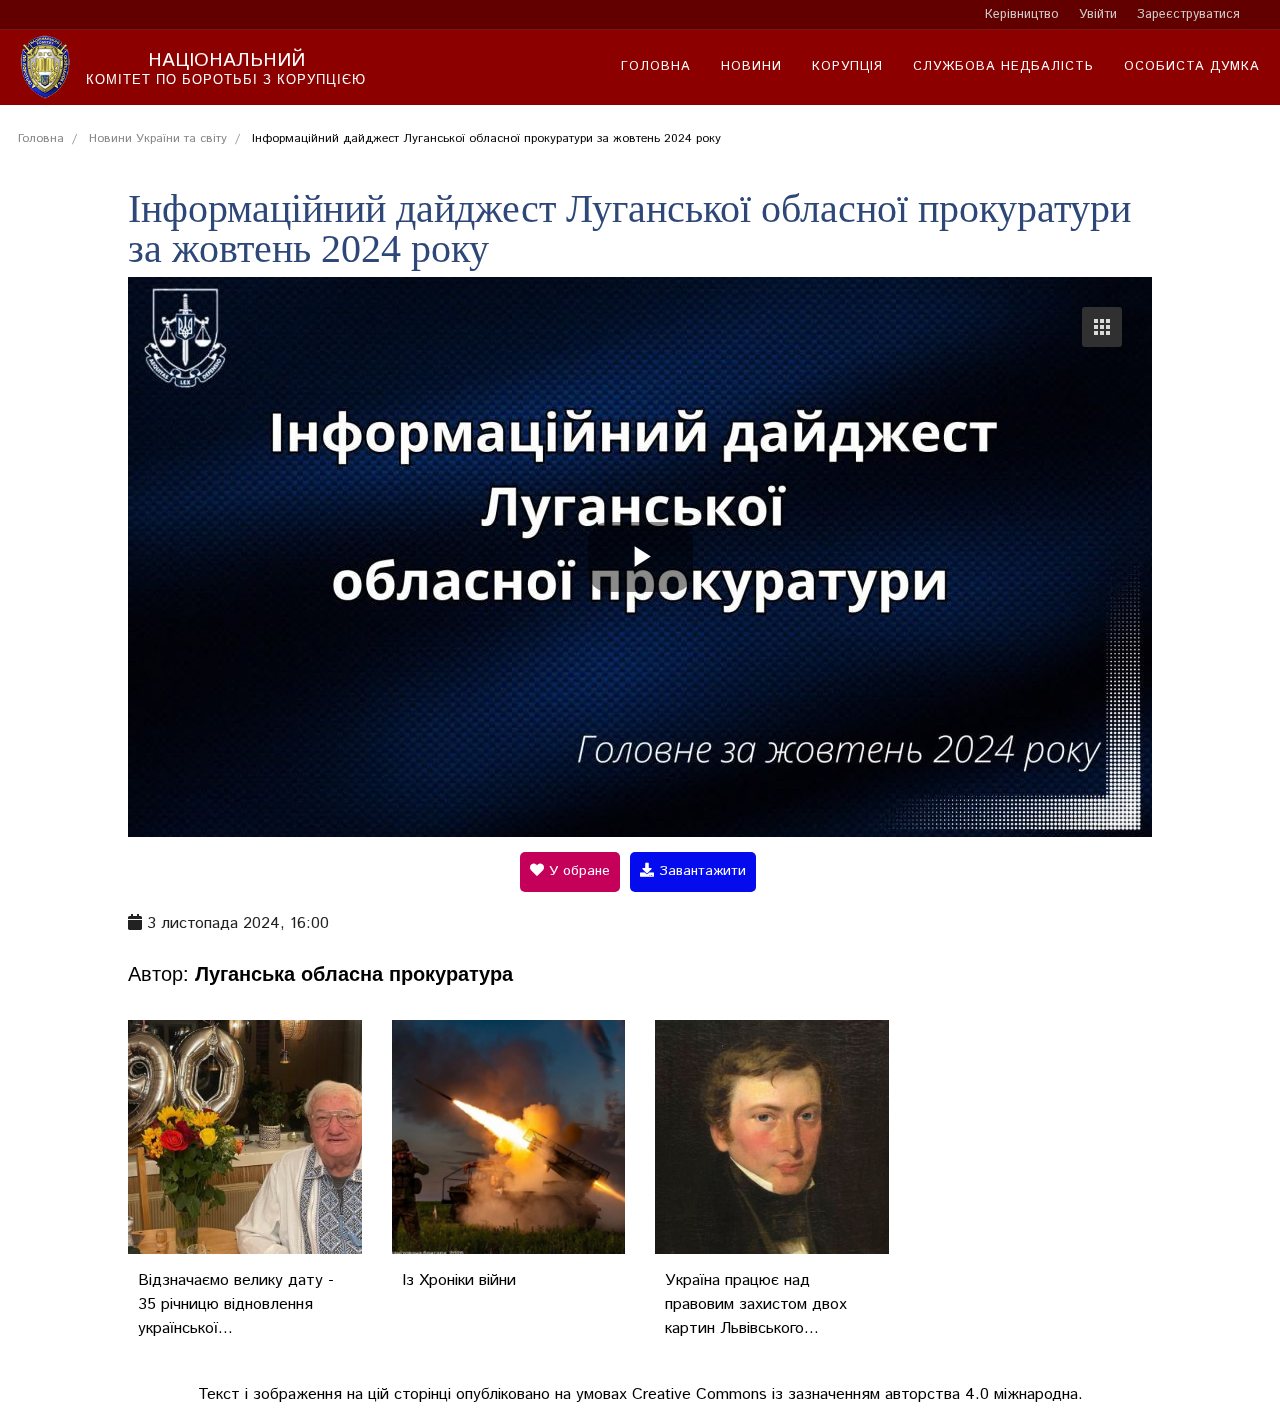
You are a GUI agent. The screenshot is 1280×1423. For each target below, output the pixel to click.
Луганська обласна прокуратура (354, 972)
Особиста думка (1192, 66)
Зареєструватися (1188, 14)
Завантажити (700, 871)
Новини (751, 66)
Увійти (1098, 14)
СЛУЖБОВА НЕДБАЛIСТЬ (1003, 66)
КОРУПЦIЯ (847, 66)
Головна (656, 66)
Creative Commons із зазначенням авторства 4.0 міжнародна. (857, 1394)
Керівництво (1022, 14)
